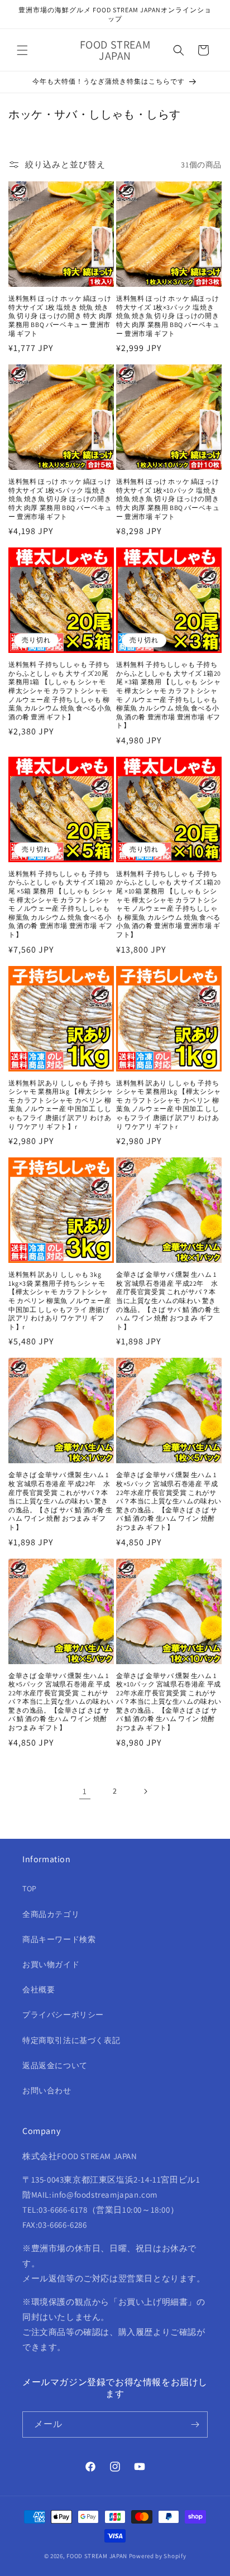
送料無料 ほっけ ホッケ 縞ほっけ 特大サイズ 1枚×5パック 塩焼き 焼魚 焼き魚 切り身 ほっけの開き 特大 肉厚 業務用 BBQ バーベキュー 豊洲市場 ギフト (60, 499)
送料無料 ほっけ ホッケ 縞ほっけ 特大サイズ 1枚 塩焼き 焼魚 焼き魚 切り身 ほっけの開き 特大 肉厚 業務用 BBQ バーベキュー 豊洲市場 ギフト (61, 316)
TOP (30, 1888)
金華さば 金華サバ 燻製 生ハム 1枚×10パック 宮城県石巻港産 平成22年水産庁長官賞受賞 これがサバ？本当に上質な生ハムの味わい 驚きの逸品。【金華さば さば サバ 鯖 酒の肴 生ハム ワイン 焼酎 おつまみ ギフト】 (169, 1702)
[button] (22, 50)
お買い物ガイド (51, 1964)
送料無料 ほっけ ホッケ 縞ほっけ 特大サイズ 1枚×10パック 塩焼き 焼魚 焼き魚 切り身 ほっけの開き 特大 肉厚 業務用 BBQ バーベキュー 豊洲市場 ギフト (168, 499)
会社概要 (39, 1989)
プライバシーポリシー (63, 2015)
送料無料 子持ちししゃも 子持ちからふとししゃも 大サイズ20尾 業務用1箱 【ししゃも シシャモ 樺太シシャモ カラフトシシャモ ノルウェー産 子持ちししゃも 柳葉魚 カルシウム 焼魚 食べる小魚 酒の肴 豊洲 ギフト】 (60, 691)
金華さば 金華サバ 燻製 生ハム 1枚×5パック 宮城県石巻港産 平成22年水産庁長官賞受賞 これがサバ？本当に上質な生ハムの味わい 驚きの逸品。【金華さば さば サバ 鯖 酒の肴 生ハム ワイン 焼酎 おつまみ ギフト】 (169, 1501)
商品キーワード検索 (59, 1939)
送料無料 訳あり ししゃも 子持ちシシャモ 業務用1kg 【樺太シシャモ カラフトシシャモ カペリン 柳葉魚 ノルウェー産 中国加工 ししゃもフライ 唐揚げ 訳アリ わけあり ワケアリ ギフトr (169, 1105)
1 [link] (85, 1791)
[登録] (195, 2424)
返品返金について (55, 2065)
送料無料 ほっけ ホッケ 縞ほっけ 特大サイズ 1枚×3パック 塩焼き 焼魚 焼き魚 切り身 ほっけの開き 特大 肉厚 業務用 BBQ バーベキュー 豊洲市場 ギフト (168, 316)
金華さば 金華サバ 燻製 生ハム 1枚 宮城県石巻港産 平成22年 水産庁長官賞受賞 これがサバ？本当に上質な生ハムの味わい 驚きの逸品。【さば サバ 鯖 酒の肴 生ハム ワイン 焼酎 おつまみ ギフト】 (168, 1301)
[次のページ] (145, 1791)
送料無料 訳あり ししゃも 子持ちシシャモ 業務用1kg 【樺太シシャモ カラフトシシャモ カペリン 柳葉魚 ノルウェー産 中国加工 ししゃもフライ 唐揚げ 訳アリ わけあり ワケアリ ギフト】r (61, 1105)
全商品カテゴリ (51, 1914)
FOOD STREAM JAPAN (97, 2556)
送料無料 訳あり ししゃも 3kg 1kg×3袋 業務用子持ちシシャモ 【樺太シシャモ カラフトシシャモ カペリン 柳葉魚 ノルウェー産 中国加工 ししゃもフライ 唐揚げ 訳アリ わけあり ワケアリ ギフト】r (60, 1301)
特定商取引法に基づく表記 (71, 2040)
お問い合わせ (47, 2090)
